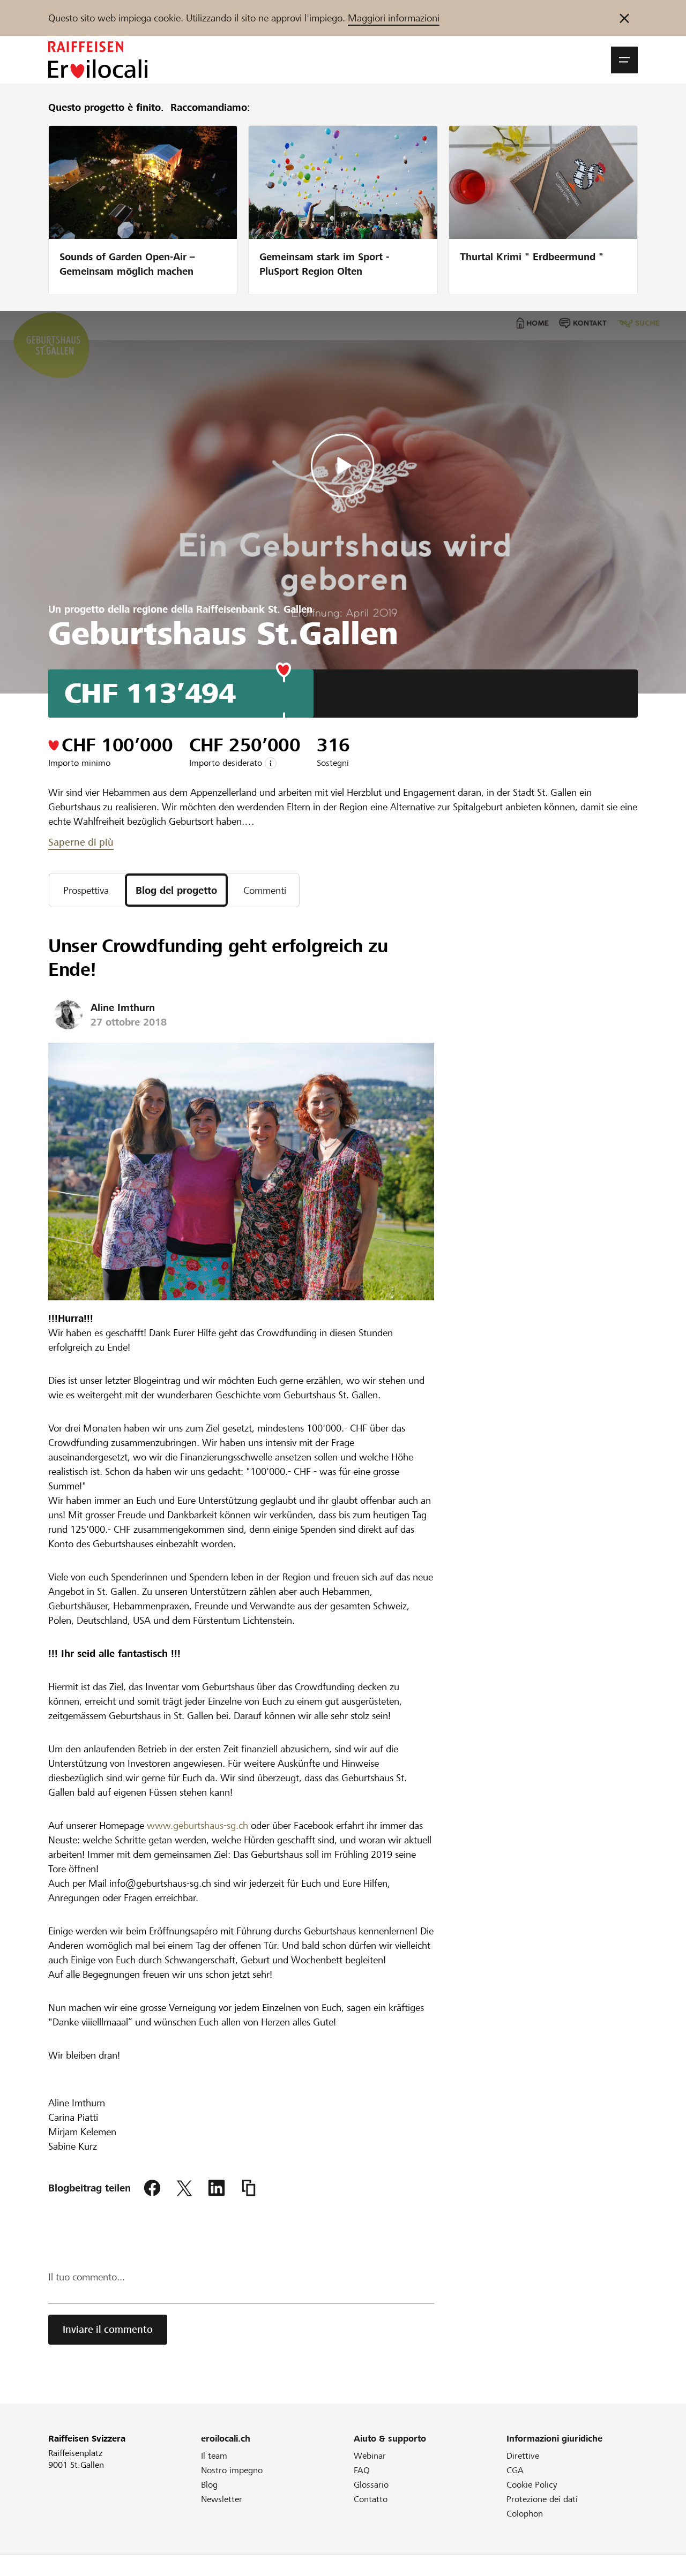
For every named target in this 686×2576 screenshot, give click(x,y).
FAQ (362, 2470)
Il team (214, 2456)
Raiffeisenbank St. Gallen (254, 609)
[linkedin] (217, 2188)
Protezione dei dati (542, 2499)
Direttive (523, 2456)
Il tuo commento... (87, 2277)
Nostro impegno (232, 2470)
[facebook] (152, 2188)
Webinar (370, 2456)
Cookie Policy (532, 2485)
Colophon (525, 2514)
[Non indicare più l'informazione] (624, 18)
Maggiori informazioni (394, 18)
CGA (515, 2470)
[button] (624, 60)
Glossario (371, 2485)
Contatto (371, 2499)
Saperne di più (81, 842)
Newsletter (222, 2499)
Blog (209, 2485)
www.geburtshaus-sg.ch (196, 1825)
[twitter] (184, 2188)
